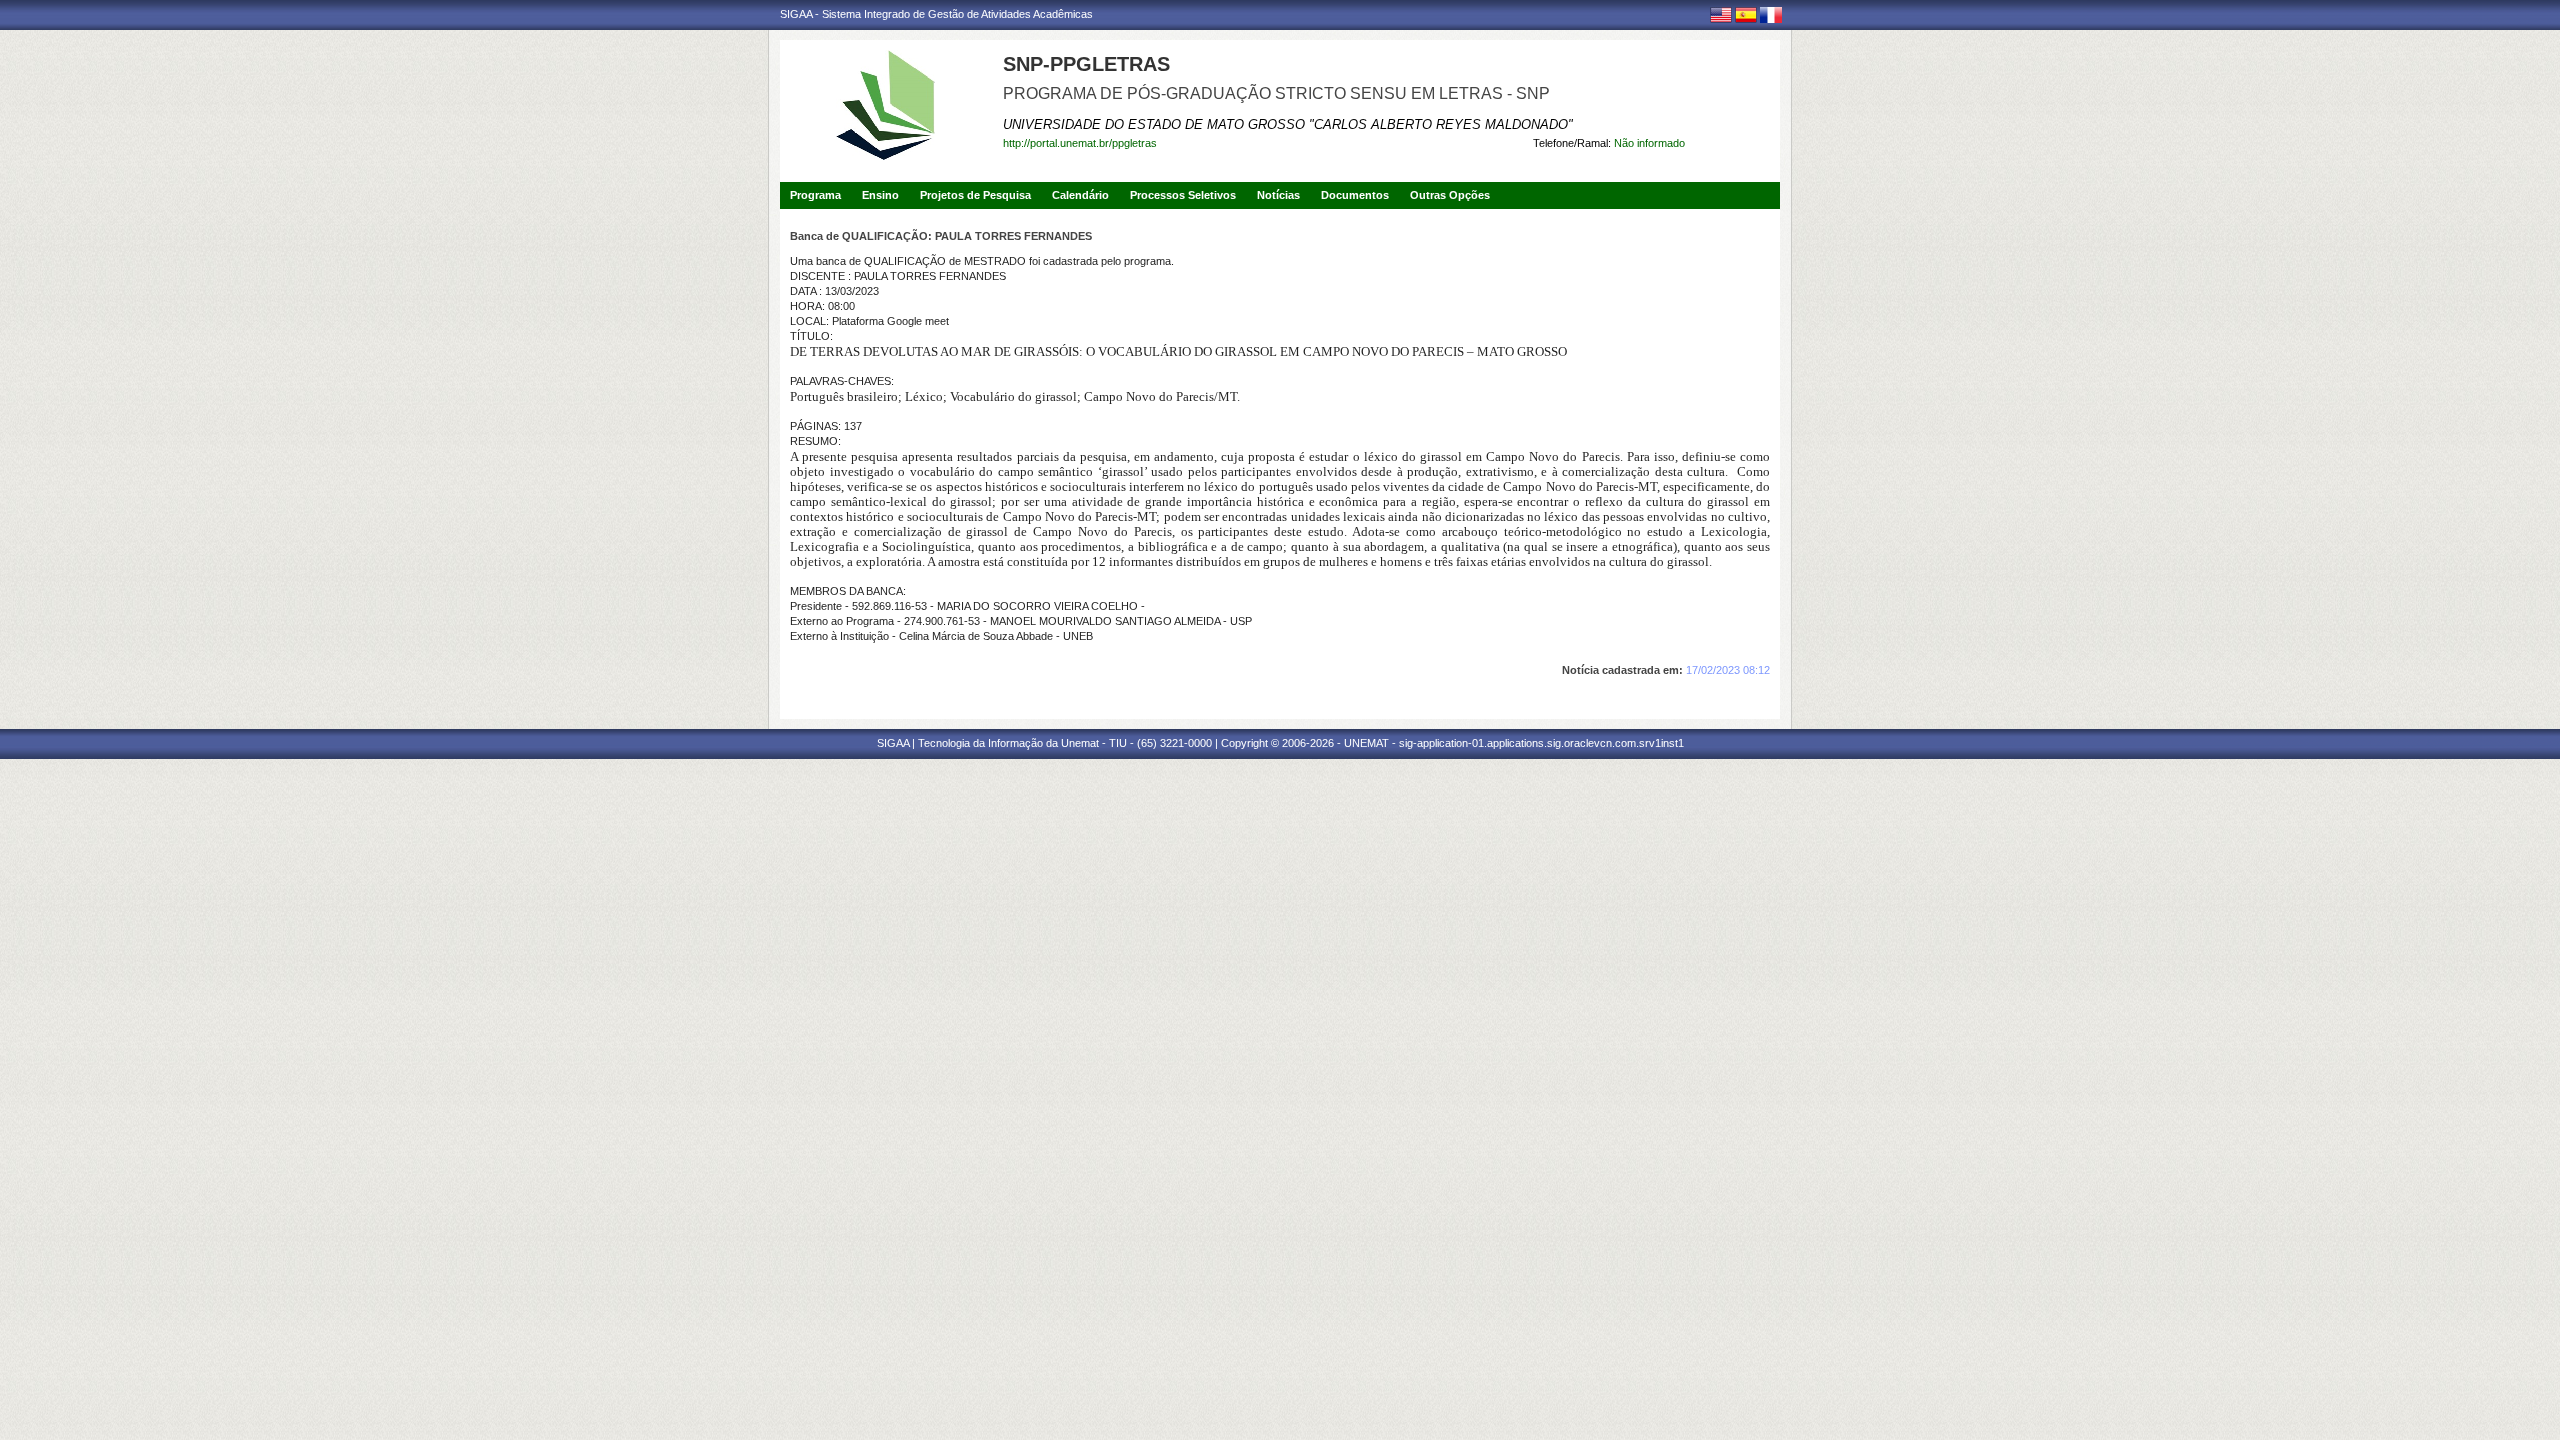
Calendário (1080, 195)
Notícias (1278, 195)
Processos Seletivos (1183, 195)
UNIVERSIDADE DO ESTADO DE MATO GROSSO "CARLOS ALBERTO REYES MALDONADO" (1288, 124)
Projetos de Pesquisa (975, 195)
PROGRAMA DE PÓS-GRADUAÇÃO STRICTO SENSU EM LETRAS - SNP (1276, 93)
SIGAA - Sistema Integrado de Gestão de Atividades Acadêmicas (936, 14)
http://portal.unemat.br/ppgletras (1080, 143)
